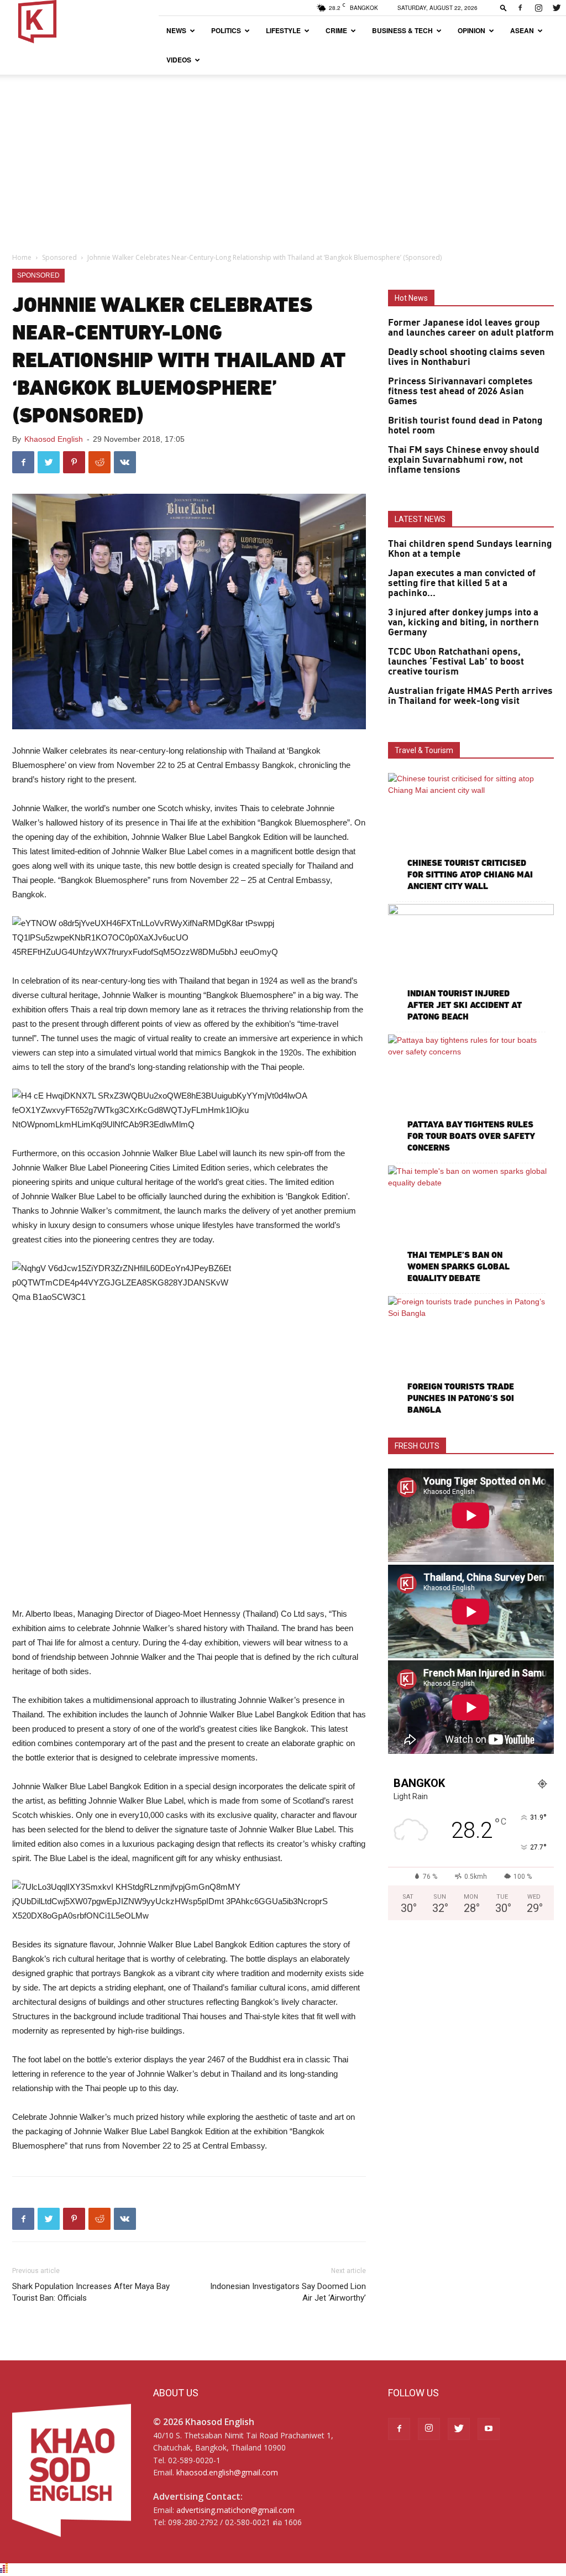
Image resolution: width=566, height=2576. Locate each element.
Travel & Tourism (424, 750)
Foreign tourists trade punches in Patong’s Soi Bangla (461, 1398)
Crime (336, 30)
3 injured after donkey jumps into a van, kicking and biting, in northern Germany (463, 623)
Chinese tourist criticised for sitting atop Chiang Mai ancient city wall (470, 874)
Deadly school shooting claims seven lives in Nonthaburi (467, 357)
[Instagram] (538, 8)
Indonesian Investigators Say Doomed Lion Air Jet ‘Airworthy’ (288, 2292)
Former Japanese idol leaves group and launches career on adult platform (471, 328)
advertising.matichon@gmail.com (235, 2510)
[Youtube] (489, 2429)
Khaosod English (54, 439)
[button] (504, 7)
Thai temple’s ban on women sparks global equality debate (458, 1266)
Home (22, 257)
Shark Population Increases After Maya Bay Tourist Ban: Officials (91, 2292)
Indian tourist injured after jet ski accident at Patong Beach (465, 1005)
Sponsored (59, 257)
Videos (179, 60)
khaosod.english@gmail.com (227, 2472)
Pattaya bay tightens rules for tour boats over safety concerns (471, 1136)
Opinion (471, 30)
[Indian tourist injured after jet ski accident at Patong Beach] (471, 964)
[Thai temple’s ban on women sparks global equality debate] (471, 1226)
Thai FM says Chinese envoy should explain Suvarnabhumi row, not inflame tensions (464, 460)
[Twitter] (557, 8)
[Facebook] (520, 8)
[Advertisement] (283, 158)
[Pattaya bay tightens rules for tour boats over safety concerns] (471, 1095)
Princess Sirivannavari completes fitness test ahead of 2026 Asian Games (460, 391)
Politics (226, 30)
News (176, 30)
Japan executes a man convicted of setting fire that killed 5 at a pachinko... (462, 583)
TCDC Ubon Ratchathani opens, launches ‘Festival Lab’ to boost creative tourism (456, 662)
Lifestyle (283, 30)
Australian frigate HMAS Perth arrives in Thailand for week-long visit (470, 696)
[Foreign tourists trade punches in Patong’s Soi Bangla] (471, 1356)
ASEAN (522, 30)
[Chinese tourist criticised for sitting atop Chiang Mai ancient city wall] (471, 833)
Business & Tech (402, 30)
